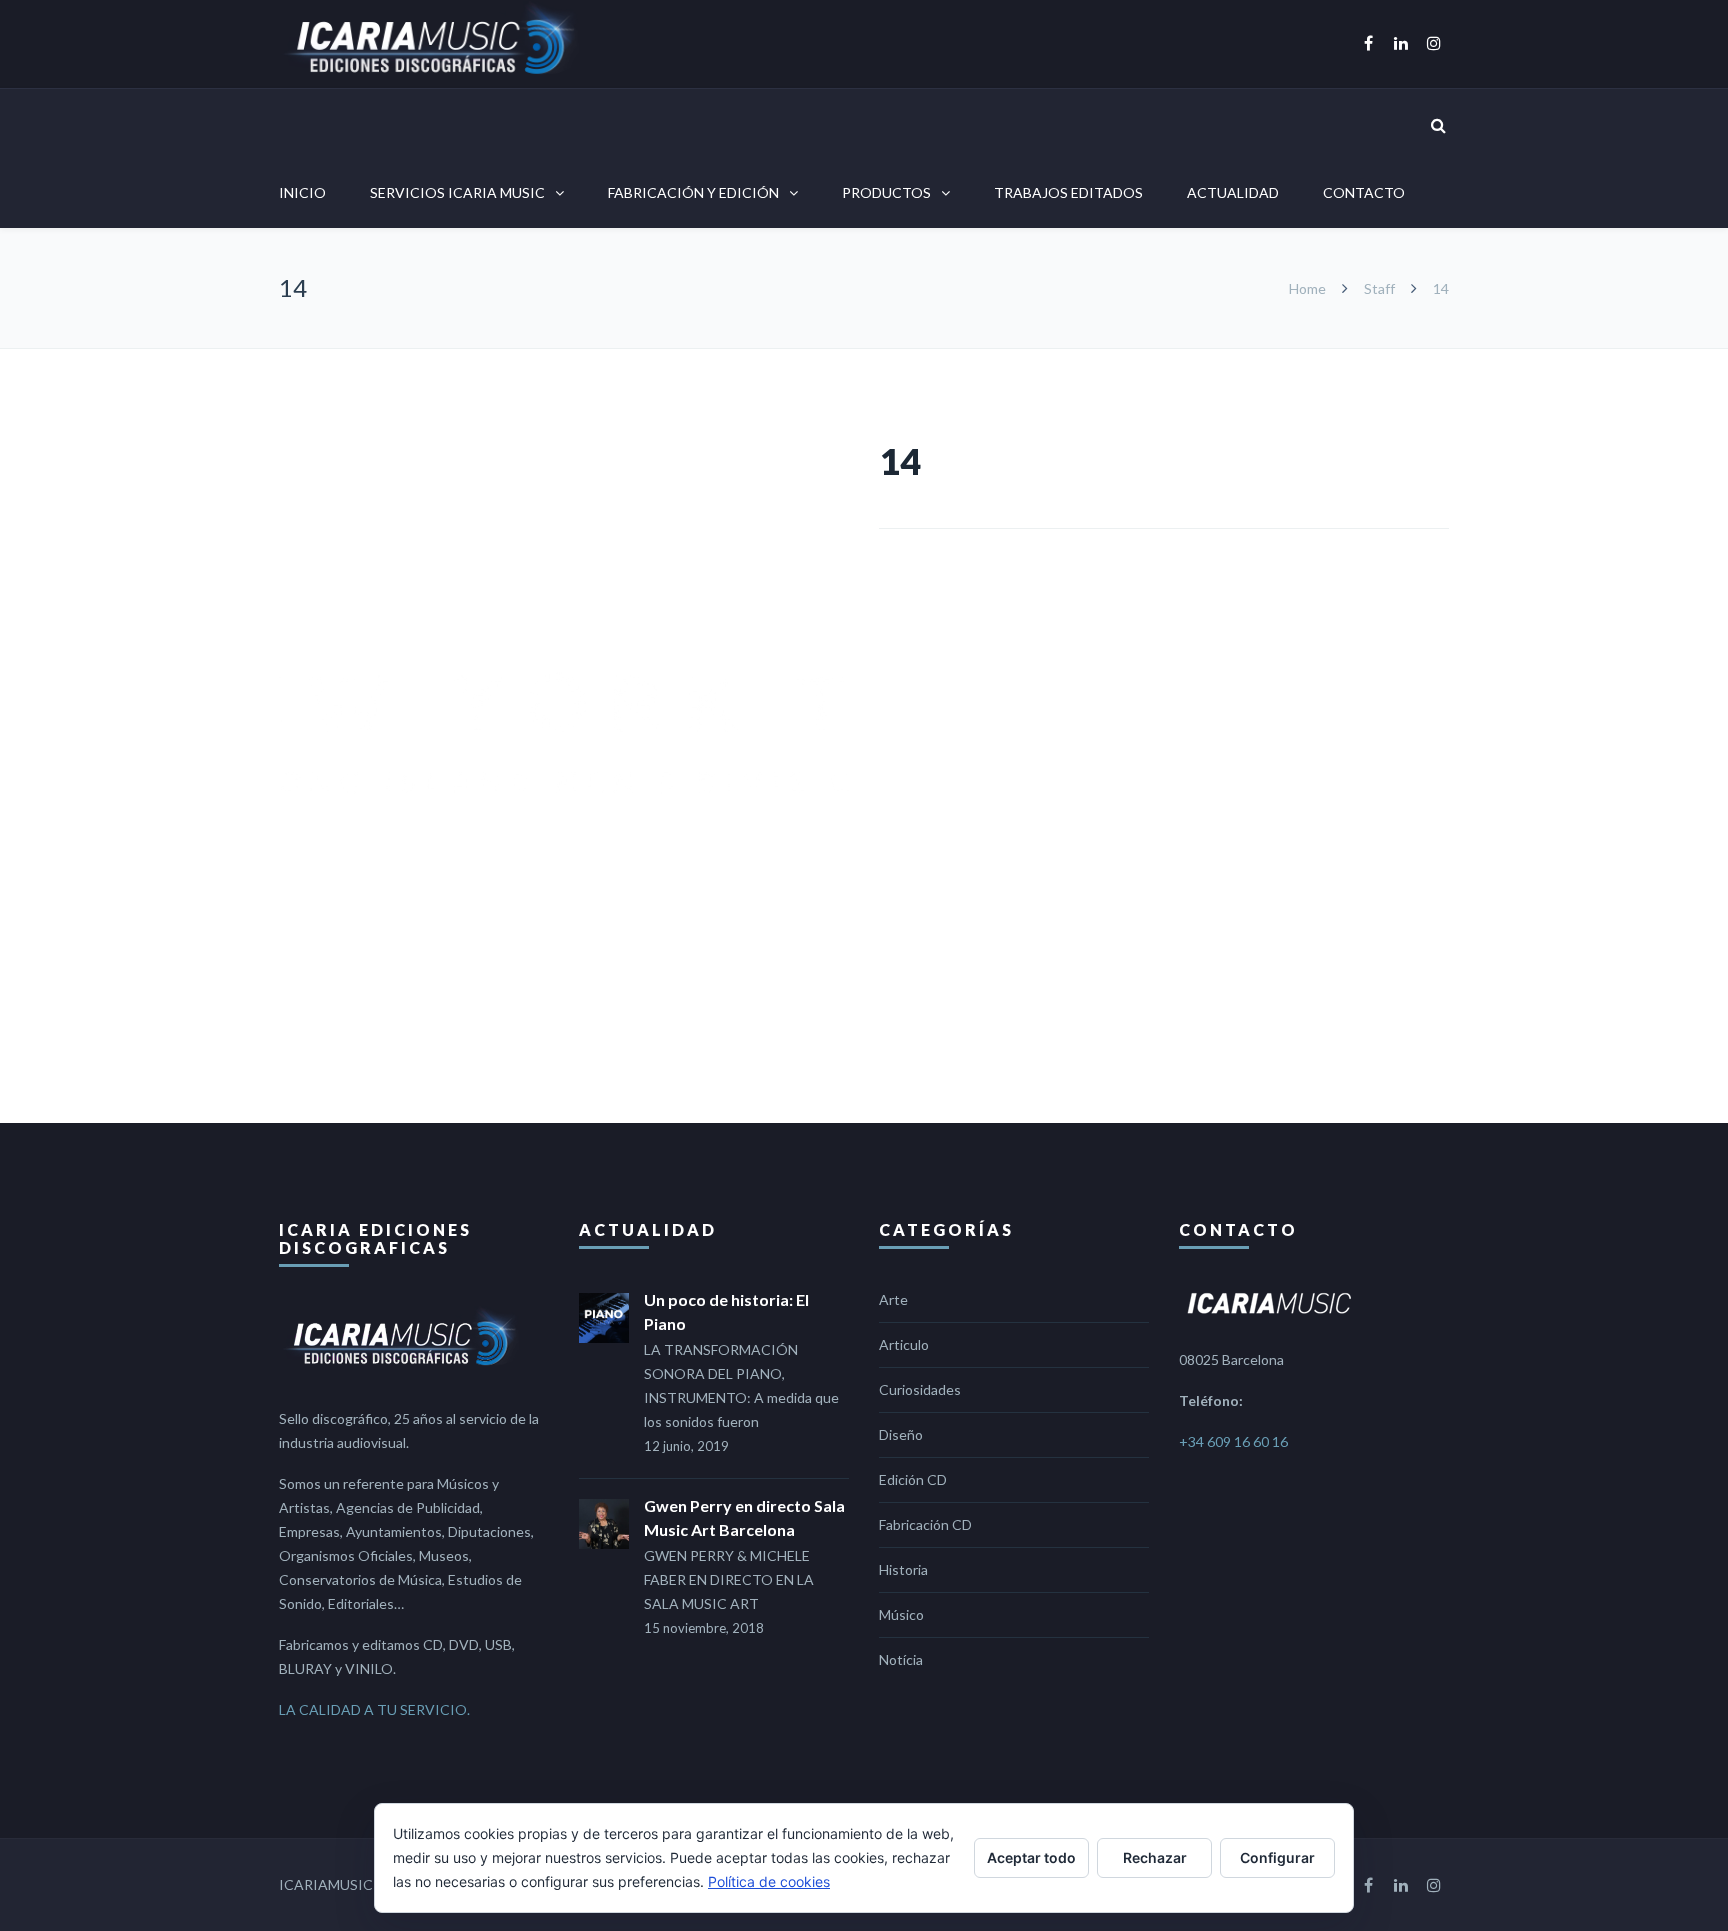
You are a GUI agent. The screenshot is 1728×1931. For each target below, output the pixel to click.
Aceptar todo (1031, 1857)
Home (1309, 288)
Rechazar (1155, 1857)
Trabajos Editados (1068, 192)
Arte (893, 1299)
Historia (903, 1569)
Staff (1379, 288)
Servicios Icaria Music (457, 192)
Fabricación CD (925, 1524)
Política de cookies (769, 1881)
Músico (901, 1614)
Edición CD (913, 1479)
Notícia (901, 1659)
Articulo (904, 1344)
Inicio (302, 192)
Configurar (1277, 1857)
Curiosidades (920, 1389)
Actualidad (1233, 192)
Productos (886, 192)
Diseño (901, 1434)
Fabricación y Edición (693, 192)
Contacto (1364, 192)
